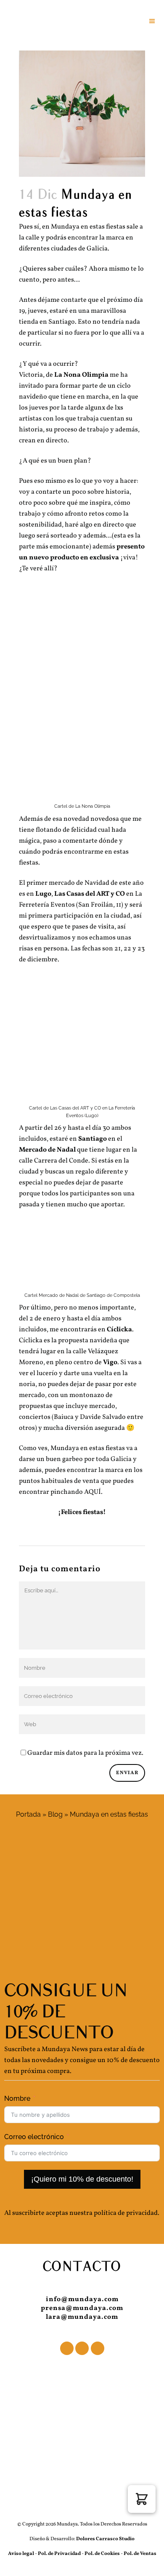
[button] (142, 2499)
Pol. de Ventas (140, 2554)
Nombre (17, 2098)
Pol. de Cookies (102, 2554)
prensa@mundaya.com (82, 2308)
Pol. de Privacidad (60, 2554)
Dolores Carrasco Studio (105, 2539)
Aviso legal (21, 2554)
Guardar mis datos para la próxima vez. (85, 1753)
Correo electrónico (34, 2137)
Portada (28, 1814)
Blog (55, 1814)
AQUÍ (93, 1492)
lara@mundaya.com (82, 2317)
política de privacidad (126, 2213)
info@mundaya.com (82, 2299)
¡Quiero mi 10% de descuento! (82, 2179)
